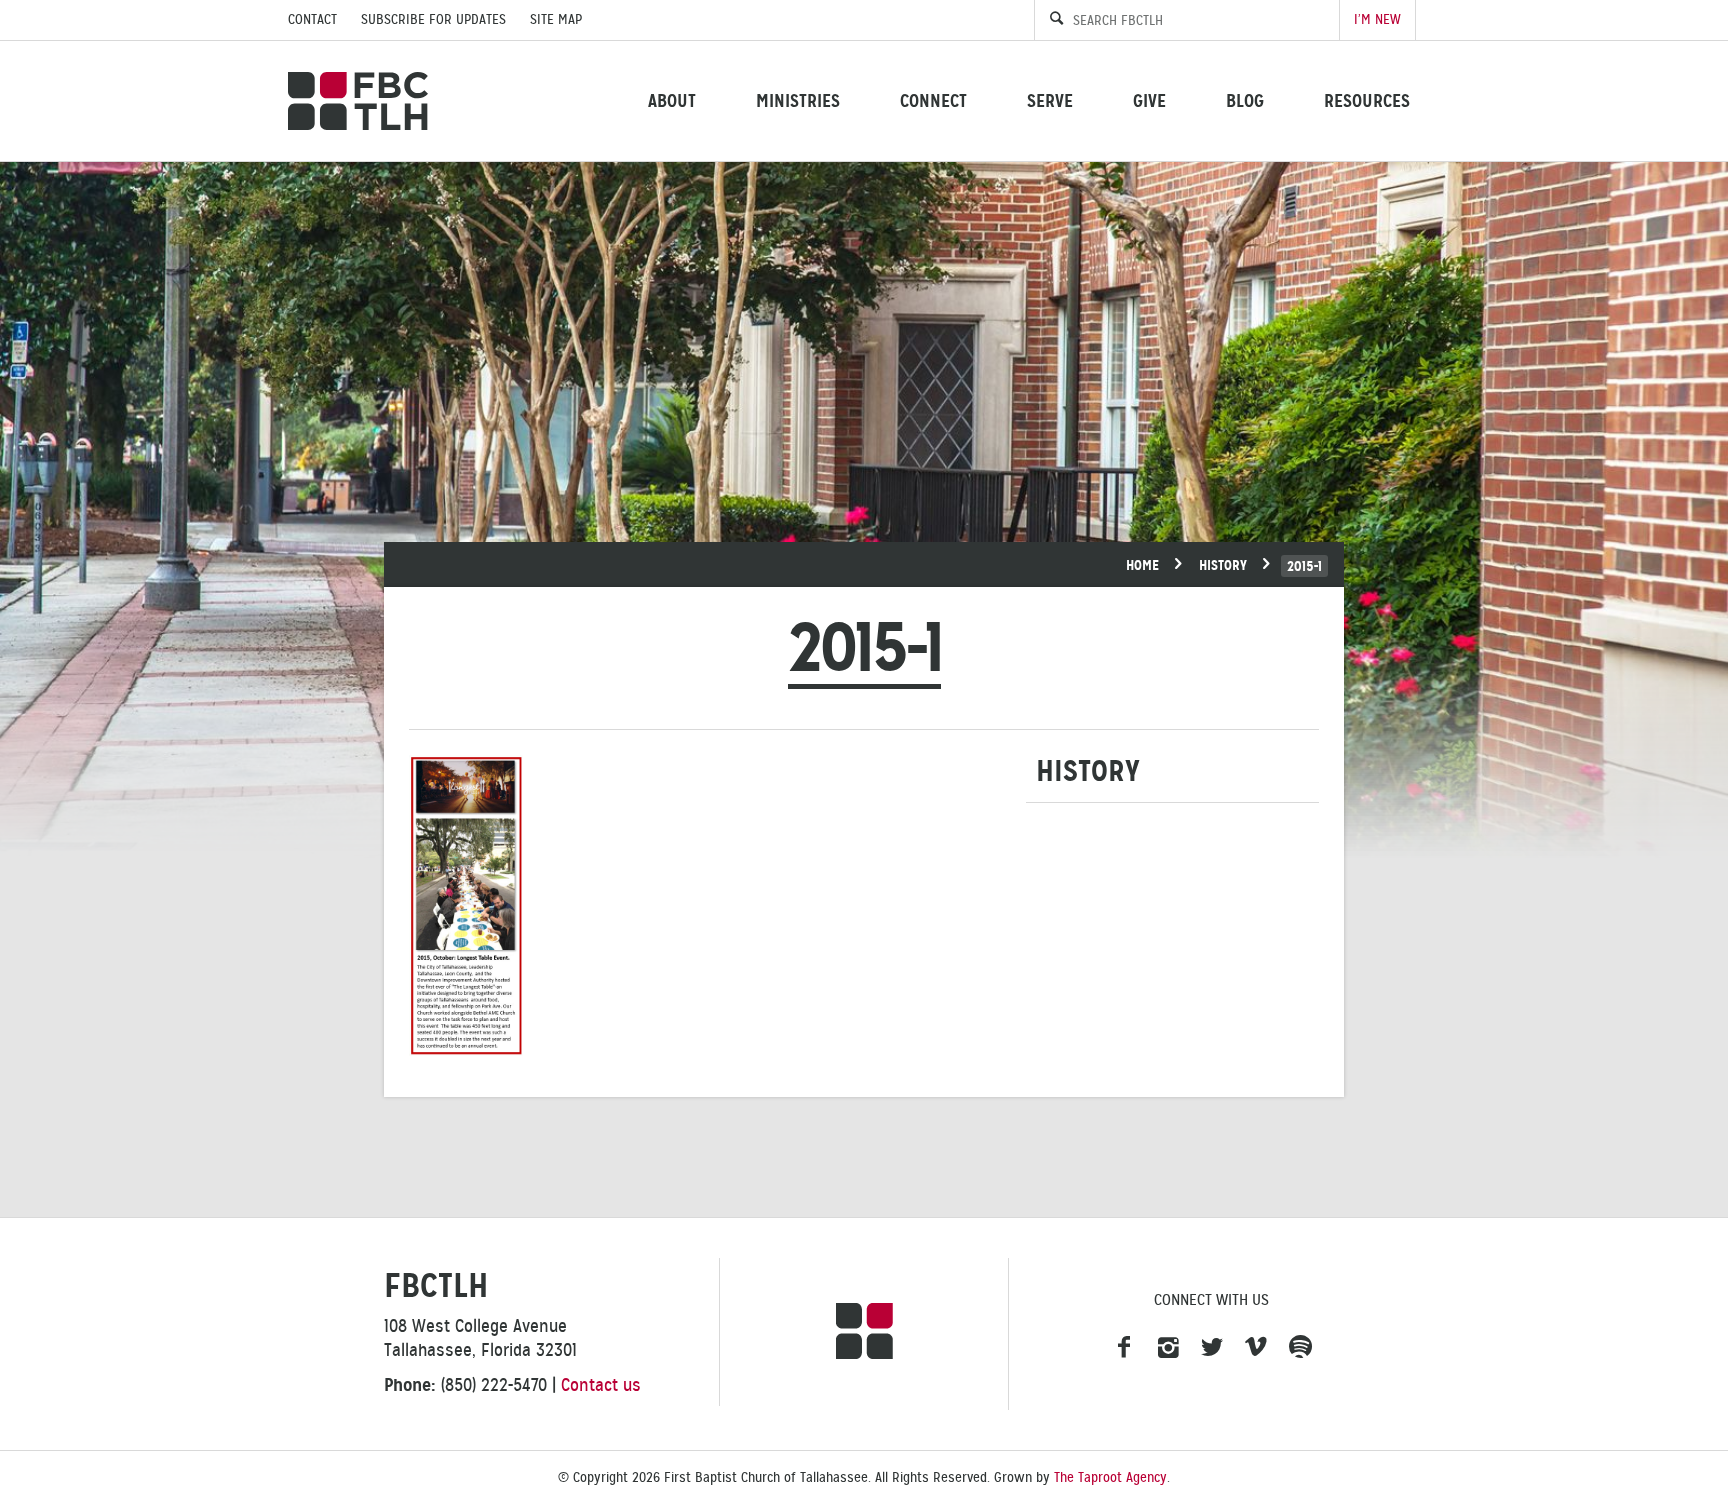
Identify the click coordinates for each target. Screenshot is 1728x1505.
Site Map (556, 19)
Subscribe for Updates (433, 19)
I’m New (1377, 19)
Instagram (1168, 1348)
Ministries (798, 100)
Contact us (601, 1385)
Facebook (1124, 1348)
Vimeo (1256, 1348)
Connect (933, 100)
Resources (1367, 100)
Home (1142, 565)
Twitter (1212, 1348)
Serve (1050, 100)
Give (1149, 100)
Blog (1245, 100)
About (672, 100)
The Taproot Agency (1110, 1477)
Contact (312, 19)
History (1223, 565)
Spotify (1300, 1348)
